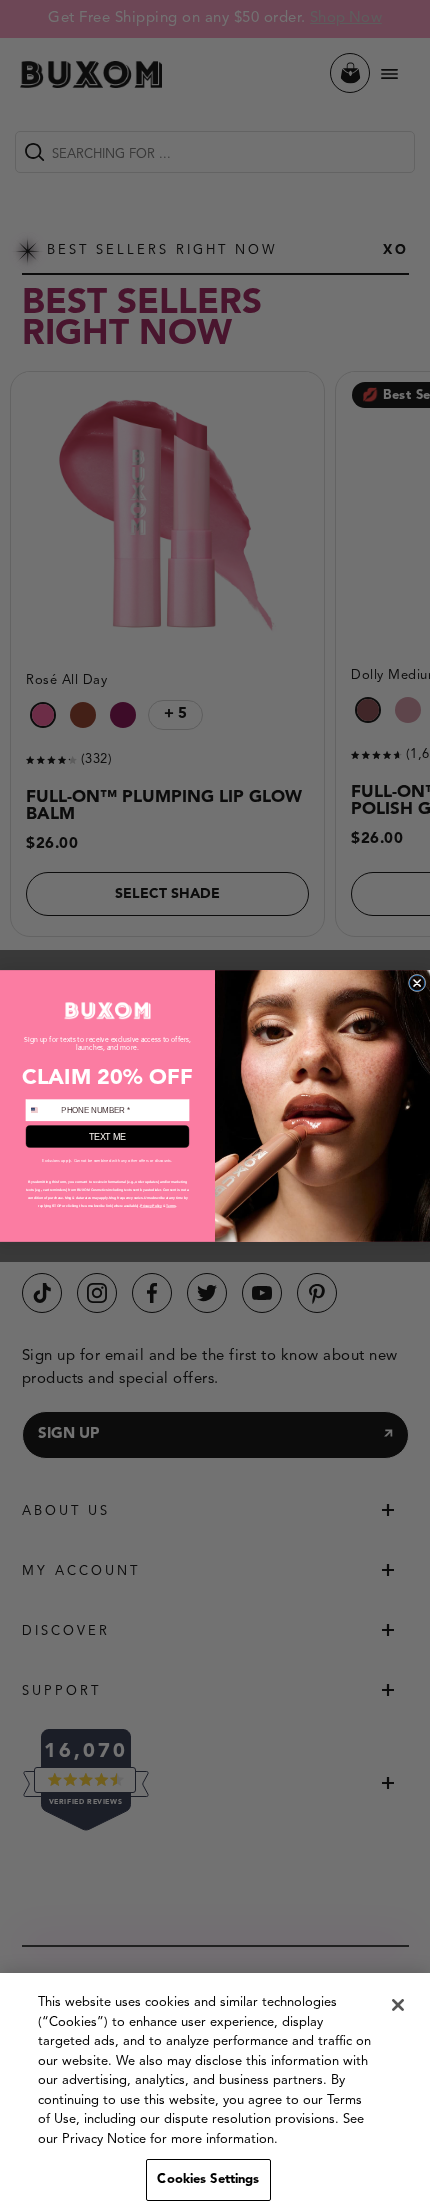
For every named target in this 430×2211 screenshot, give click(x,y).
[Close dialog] (416, 982)
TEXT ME (107, 1135)
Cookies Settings (208, 2179)
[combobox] (41, 1110)
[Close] (398, 2005)
